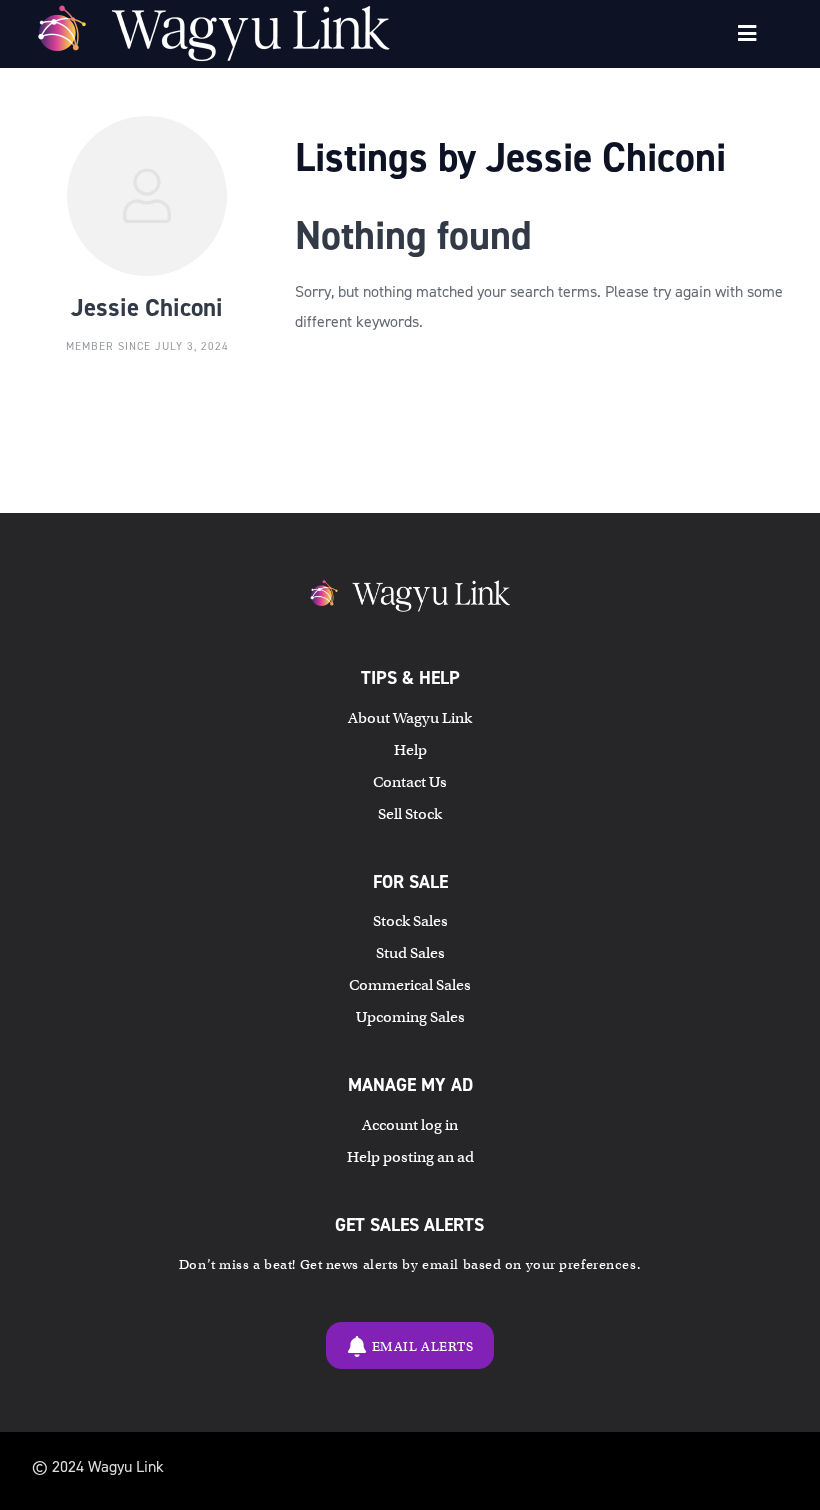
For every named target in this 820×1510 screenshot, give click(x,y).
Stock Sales (410, 921)
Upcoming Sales (410, 1017)
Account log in (410, 1125)
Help (410, 750)
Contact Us (410, 782)
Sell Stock (410, 814)
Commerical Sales (410, 985)
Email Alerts (423, 1346)
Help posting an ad (410, 1157)
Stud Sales (410, 953)
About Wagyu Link (410, 718)
